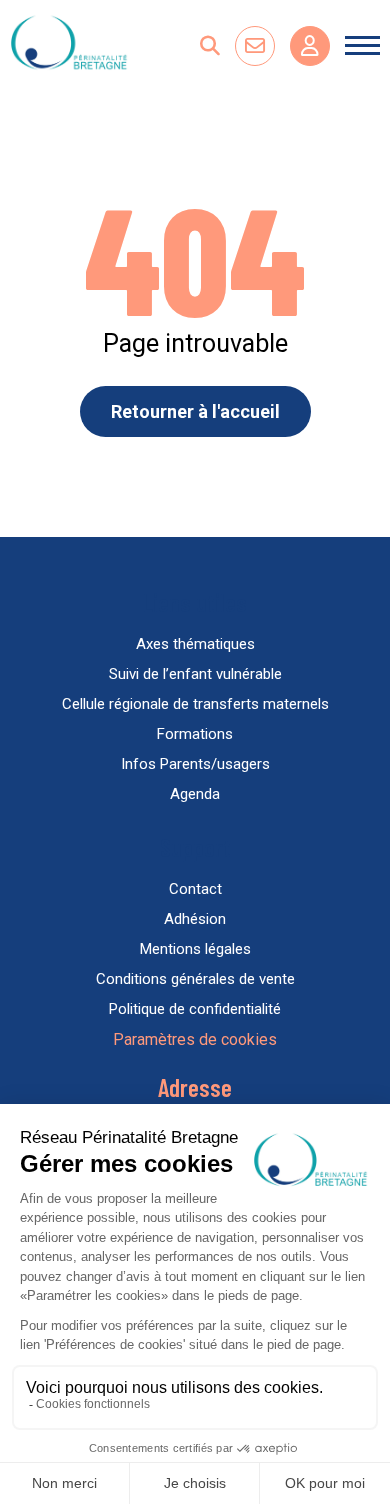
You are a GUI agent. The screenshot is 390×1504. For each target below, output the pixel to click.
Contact (195, 889)
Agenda (195, 794)
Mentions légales (195, 949)
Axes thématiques (195, 644)
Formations (195, 734)
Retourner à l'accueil (195, 411)
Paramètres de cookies (195, 1039)
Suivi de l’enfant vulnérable (195, 674)
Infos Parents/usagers (195, 764)
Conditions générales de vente (195, 979)
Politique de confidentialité (195, 1009)
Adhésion (195, 919)
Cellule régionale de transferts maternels (195, 704)
